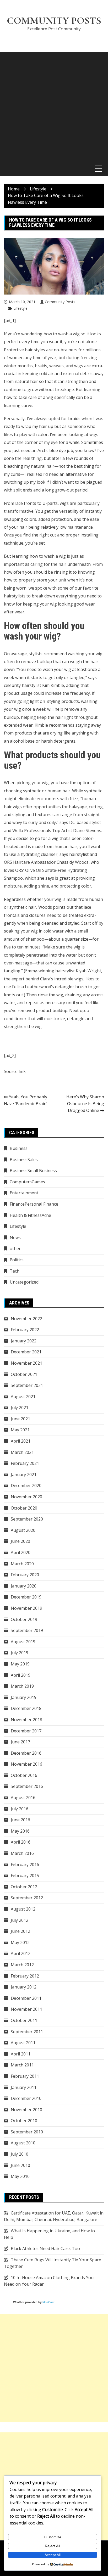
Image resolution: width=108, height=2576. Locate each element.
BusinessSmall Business (33, 1171)
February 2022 (25, 1330)
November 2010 (26, 2110)
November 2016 (26, 1764)
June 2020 (20, 1541)
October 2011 (24, 2020)
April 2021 (21, 1441)
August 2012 (23, 1909)
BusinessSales (24, 1160)
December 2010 (26, 2098)
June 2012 (20, 1931)
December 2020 (26, 1485)
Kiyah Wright (88, 971)
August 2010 (23, 2143)
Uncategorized (24, 1282)
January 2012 (24, 1987)
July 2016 (20, 1809)
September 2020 (27, 1519)
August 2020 (23, 1530)
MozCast (48, 2302)
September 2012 (27, 1898)
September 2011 (27, 2032)
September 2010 (27, 2132)
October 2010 (24, 2121)
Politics (17, 1260)
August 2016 (23, 1798)
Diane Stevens (87, 831)
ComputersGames (27, 1182)
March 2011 (22, 2065)
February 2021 (25, 1463)
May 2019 (20, 1664)
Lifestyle (20, 308)
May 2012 (20, 1942)
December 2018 (26, 1708)
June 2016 (20, 1820)
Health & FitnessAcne (30, 1215)
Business (19, 1148)
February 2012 (25, 1976)
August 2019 (23, 1642)
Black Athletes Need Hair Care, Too (45, 2249)
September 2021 (27, 1385)
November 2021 (26, 1363)
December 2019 (26, 1597)
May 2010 (20, 2176)
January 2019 (24, 1697)
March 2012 (22, 1965)
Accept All (53, 2555)
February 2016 (25, 1865)
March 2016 (22, 1853)
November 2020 (26, 1497)
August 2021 (23, 1397)
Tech (15, 1271)
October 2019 (24, 1619)
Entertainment (24, 1193)
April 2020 (21, 1552)
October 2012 (24, 1887)
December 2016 (26, 1753)
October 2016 (24, 1775)
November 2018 (26, 1720)
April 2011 (21, 2054)
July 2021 (20, 1408)
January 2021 (24, 1475)
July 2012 (20, 1920)
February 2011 (25, 2076)
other (15, 1249)
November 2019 (26, 1608)
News (15, 1238)
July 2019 (20, 1653)
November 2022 (26, 1319)
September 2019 (27, 1630)
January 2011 (24, 2087)
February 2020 (25, 1575)
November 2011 (26, 2009)
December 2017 (26, 1731)
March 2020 (22, 1564)
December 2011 (26, 1998)
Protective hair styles (25, 350)
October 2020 (24, 1508)
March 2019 (22, 1686)
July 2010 (20, 2154)
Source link (15, 1071)
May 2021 (20, 1430)
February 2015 (25, 1875)
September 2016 (27, 1786)
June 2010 (20, 2165)
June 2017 (20, 1742)
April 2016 (21, 1842)
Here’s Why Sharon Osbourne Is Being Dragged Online (85, 1103)
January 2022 (24, 1341)
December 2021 (26, 1352)
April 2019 (21, 1675)
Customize (53, 2537)
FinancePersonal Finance (34, 1204)
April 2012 (21, 1953)
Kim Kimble (53, 685)
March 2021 (22, 1452)
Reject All (52, 2546)
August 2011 (23, 2043)
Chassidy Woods (73, 862)
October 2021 (24, 1374)
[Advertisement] (54, 106)
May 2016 (20, 1831)
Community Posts (54, 21)
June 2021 (20, 1419)
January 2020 (24, 1586)
